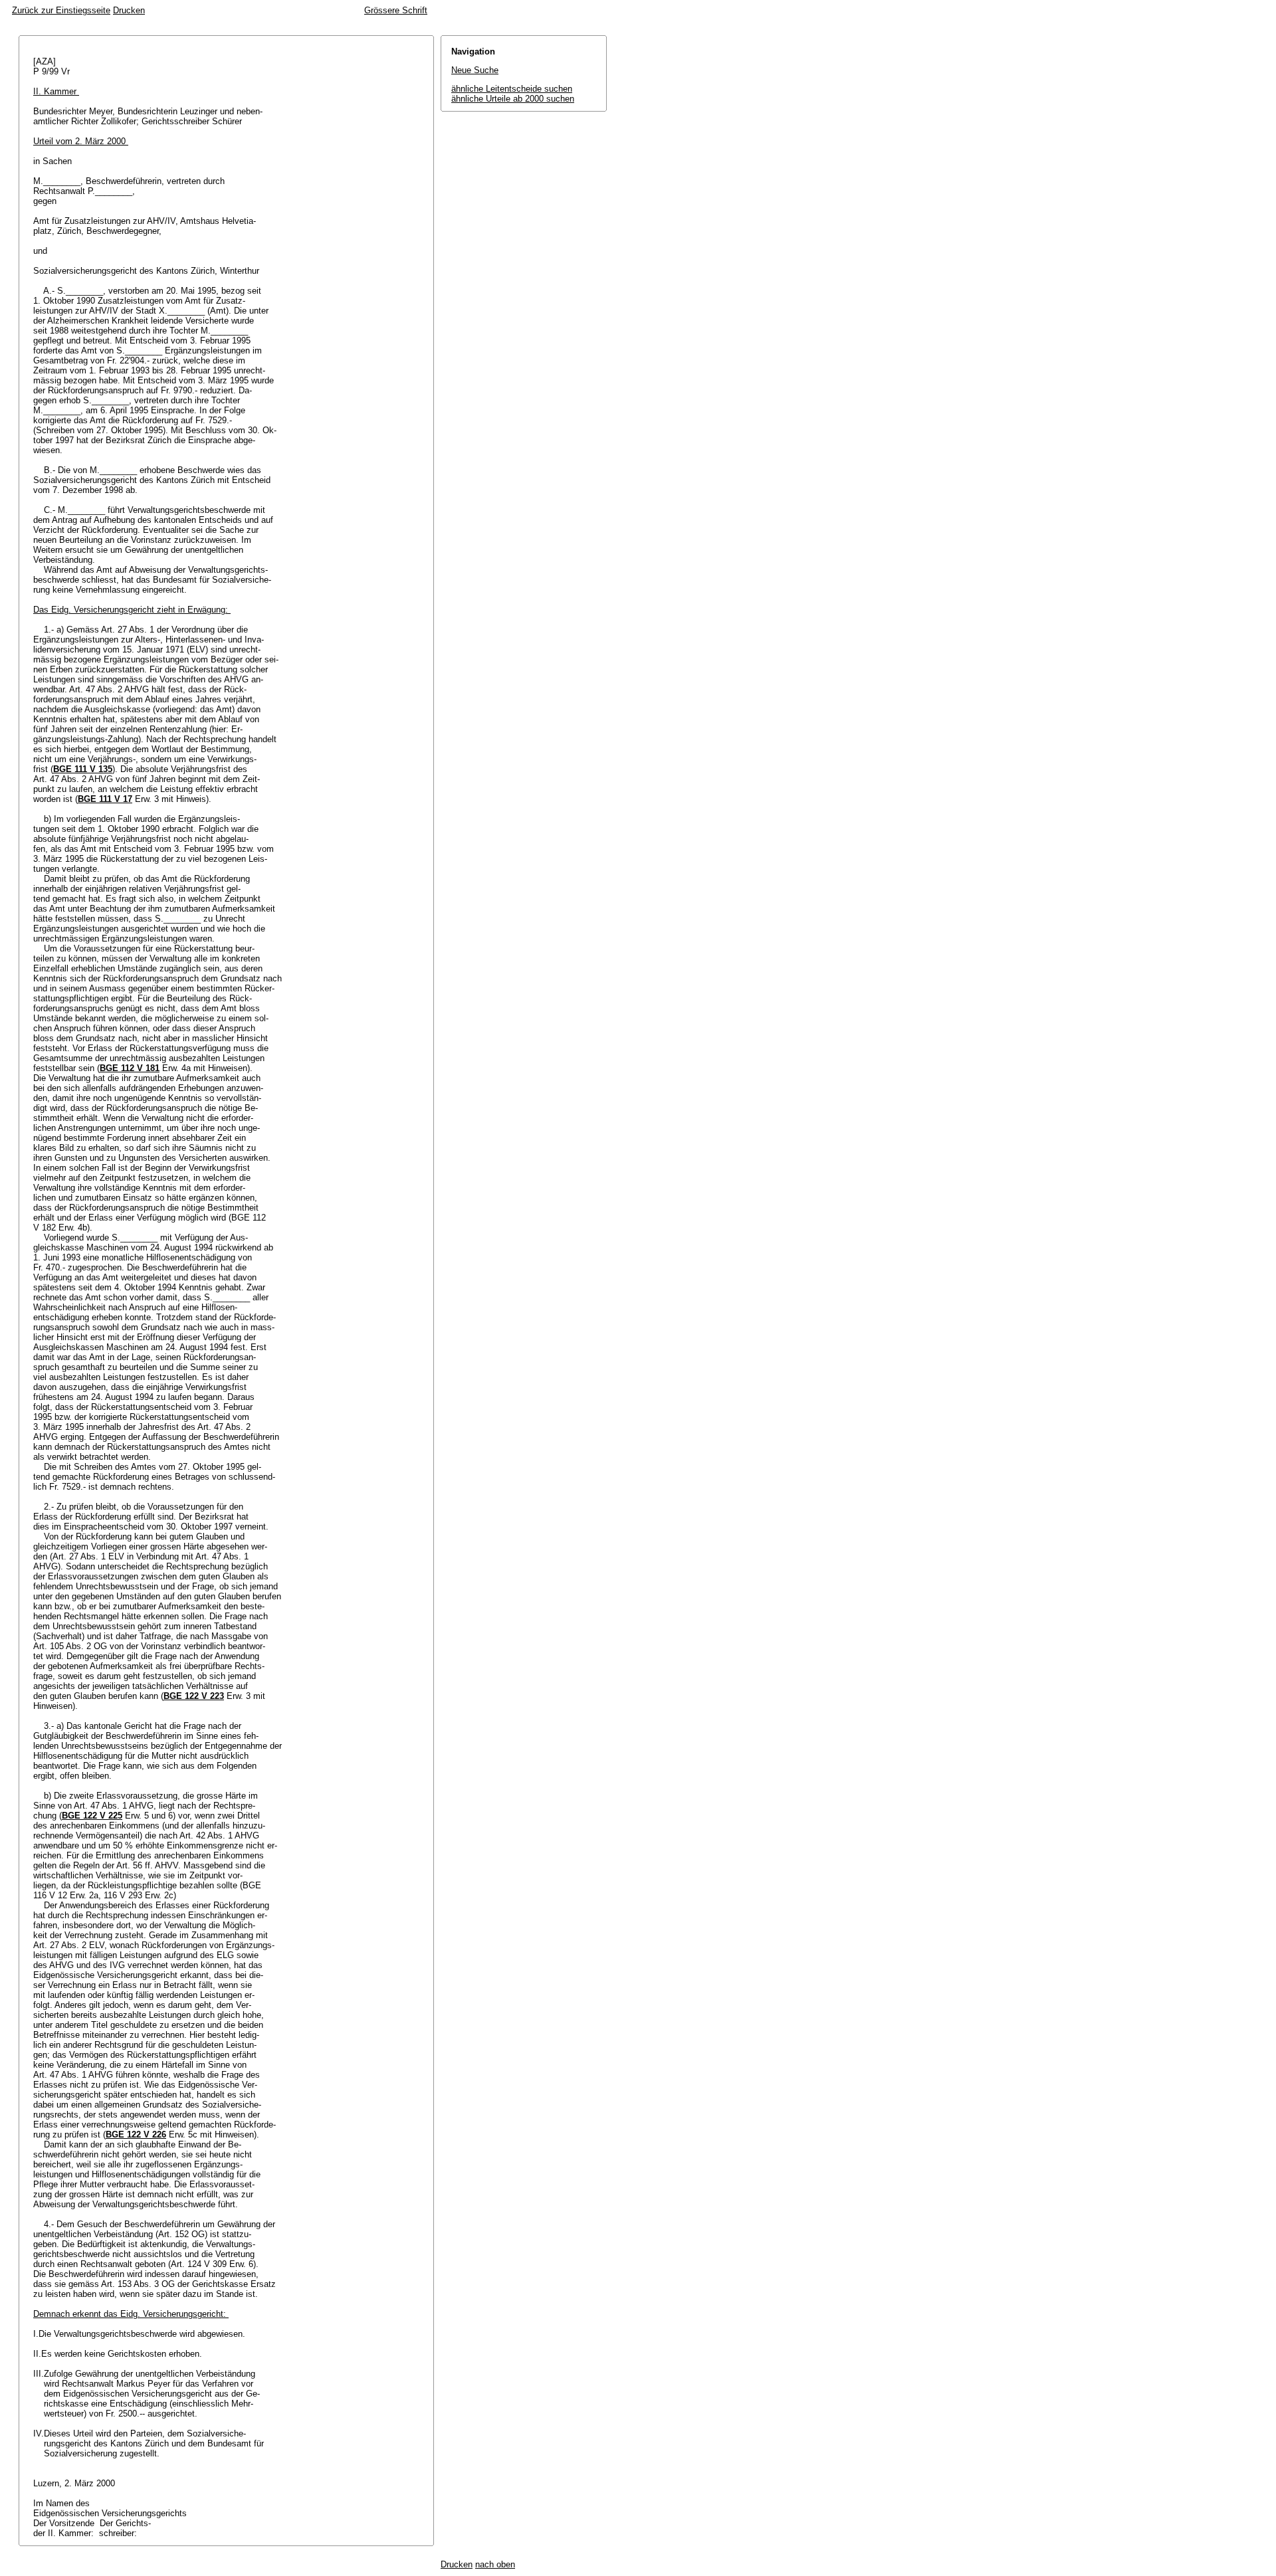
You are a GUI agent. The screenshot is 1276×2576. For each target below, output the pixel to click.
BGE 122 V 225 (92, 1816)
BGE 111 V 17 (105, 799)
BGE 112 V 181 (130, 1068)
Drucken (129, 10)
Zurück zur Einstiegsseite (61, 10)
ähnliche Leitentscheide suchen (512, 89)
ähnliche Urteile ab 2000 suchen (513, 99)
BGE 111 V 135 (83, 769)
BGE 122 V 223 (194, 1696)
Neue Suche (475, 70)
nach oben (495, 2564)
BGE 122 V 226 (136, 2134)
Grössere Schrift (396, 10)
